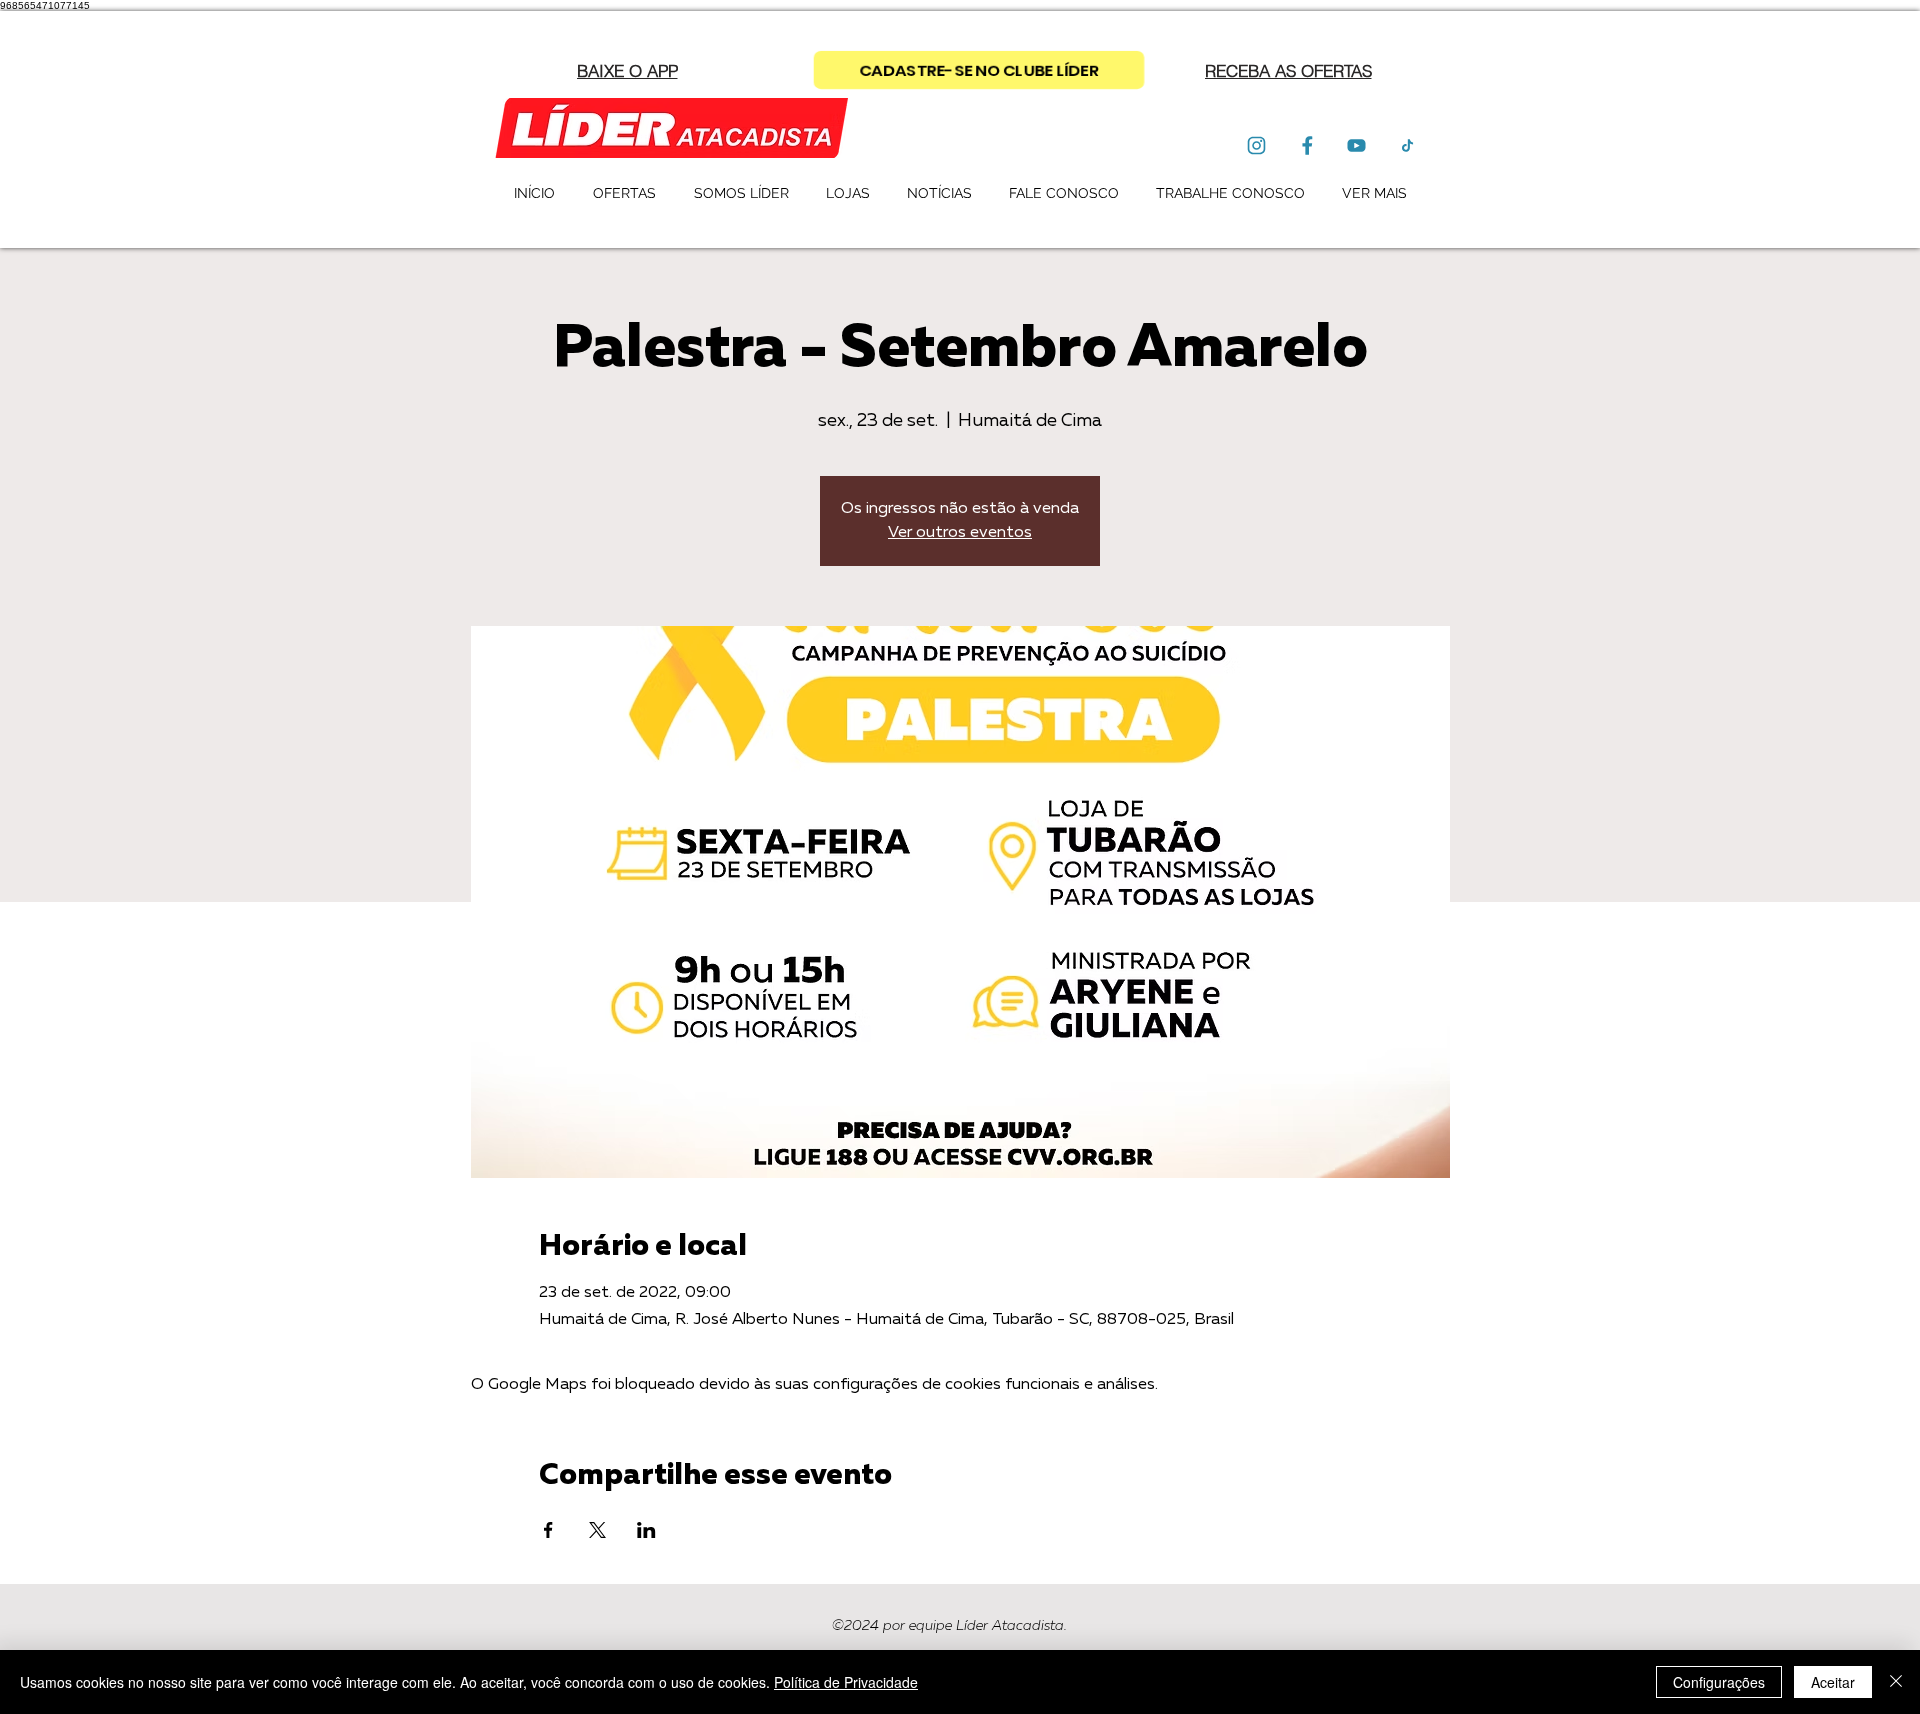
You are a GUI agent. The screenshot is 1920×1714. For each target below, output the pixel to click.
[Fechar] (1896, 1682)
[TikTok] (1407, 145)
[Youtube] (1356, 145)
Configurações (1719, 1682)
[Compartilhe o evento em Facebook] (548, 1530)
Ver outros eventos (960, 533)
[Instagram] (1256, 145)
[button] (1288, 70)
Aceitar (1833, 1682)
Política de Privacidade (846, 1682)
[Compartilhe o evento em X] (597, 1530)
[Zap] (1307, 145)
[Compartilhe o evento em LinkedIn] (646, 1530)
